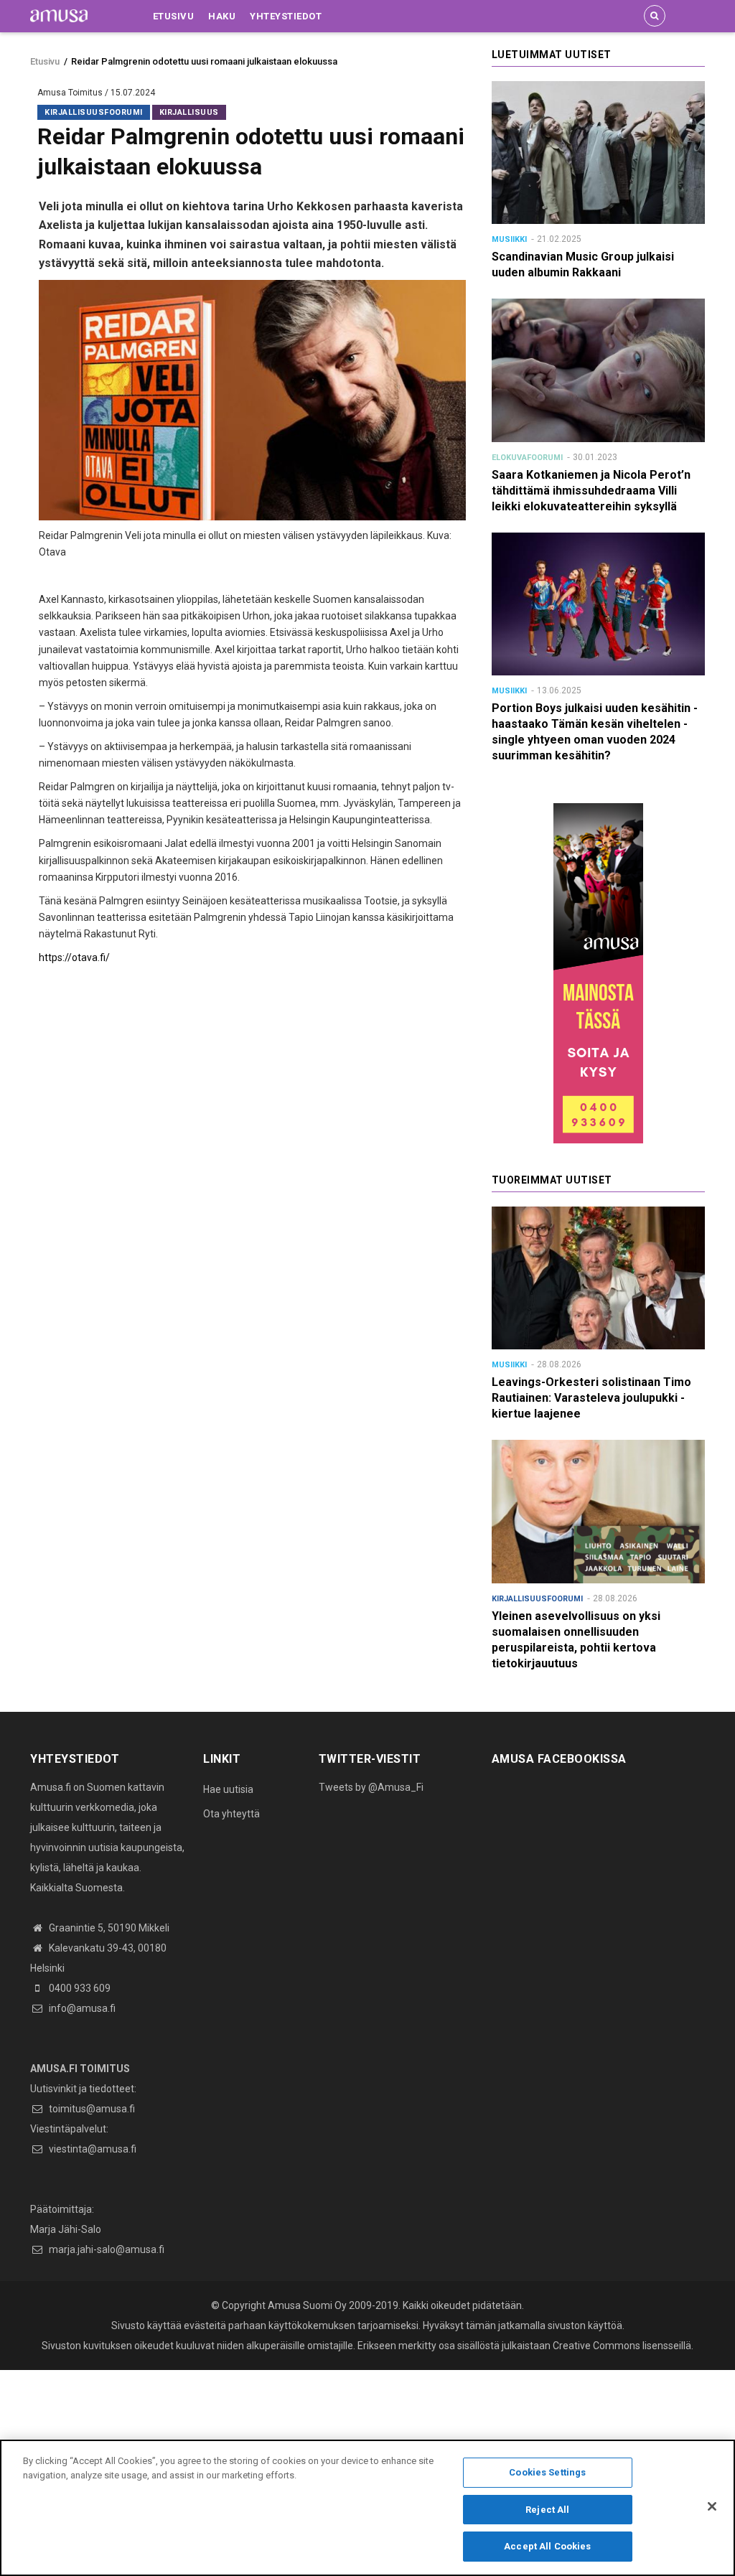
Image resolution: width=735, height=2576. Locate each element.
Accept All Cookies (547, 2546)
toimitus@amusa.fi (91, 2109)
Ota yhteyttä (231, 1814)
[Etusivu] (59, 15)
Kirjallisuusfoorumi (94, 112)
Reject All (547, 2510)
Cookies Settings (547, 2472)
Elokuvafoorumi (527, 458)
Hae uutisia (228, 1789)
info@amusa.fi (81, 2008)
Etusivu (174, 16)
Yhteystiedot (286, 16)
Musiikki (509, 239)
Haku (222, 16)
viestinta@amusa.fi (92, 2149)
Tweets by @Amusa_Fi (371, 1787)
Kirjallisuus (189, 112)
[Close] (712, 2506)
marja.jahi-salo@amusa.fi (106, 2249)
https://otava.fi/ (74, 957)
